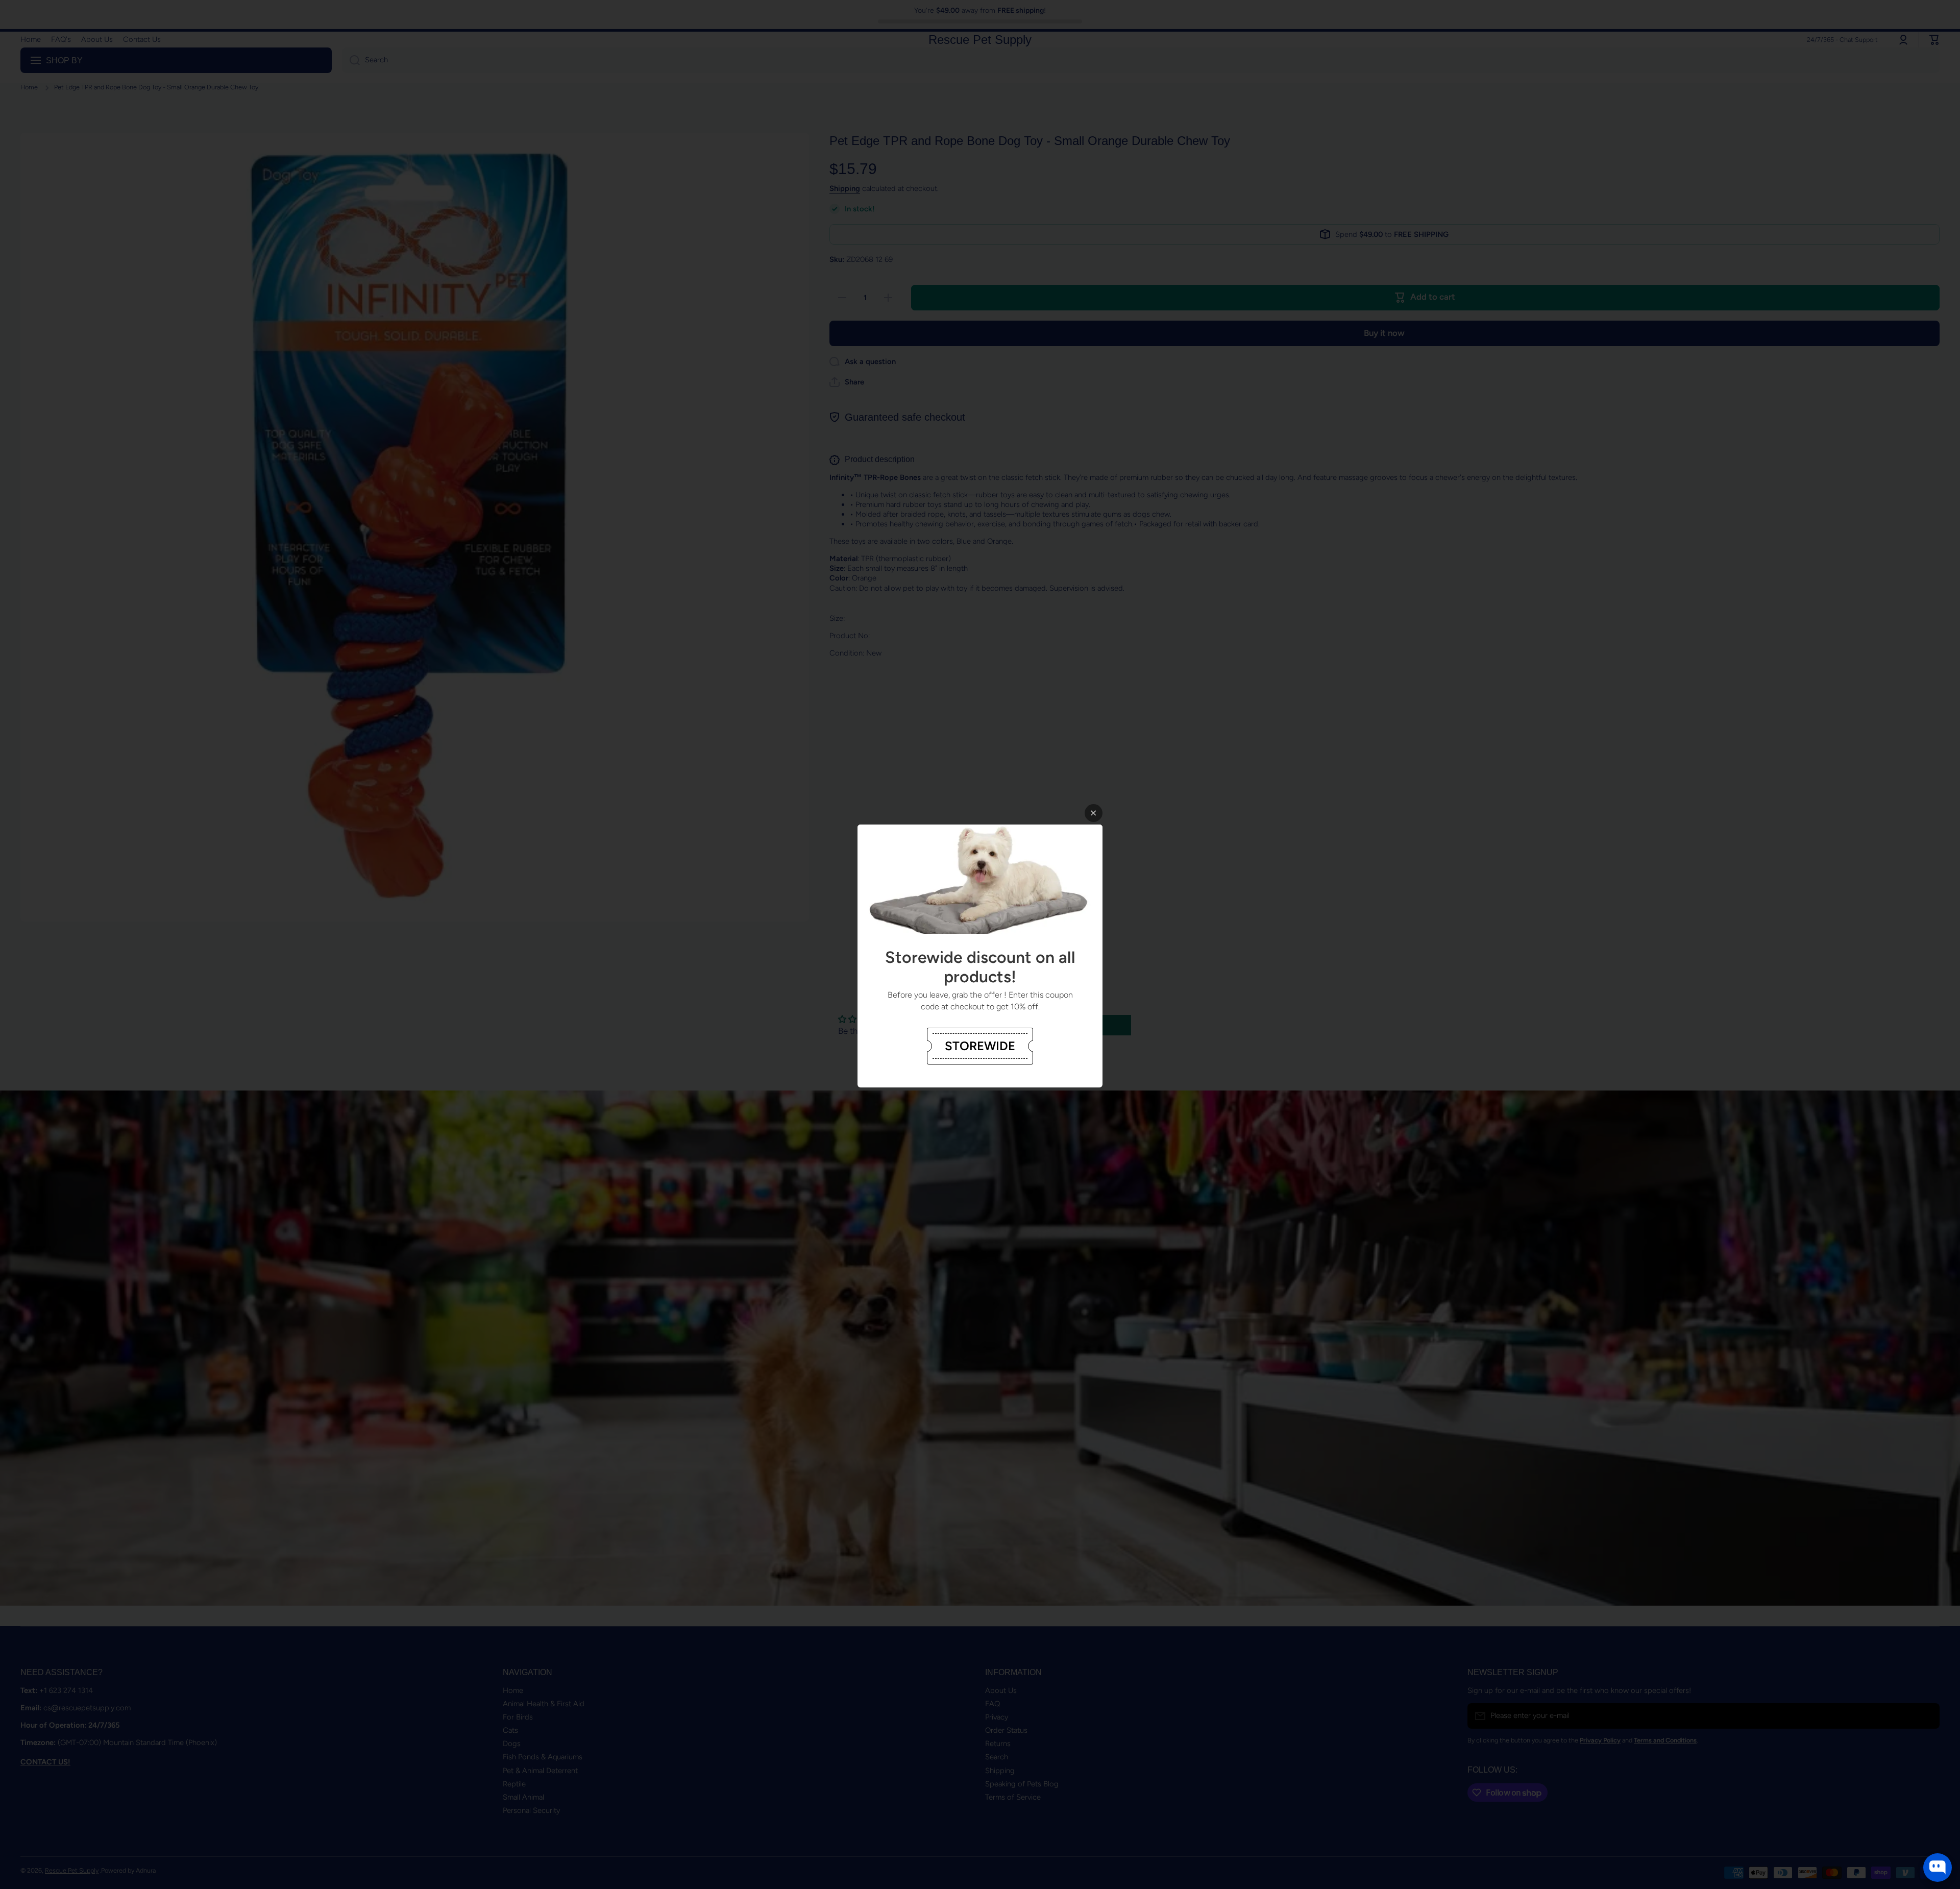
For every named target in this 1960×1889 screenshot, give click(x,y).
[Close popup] (1094, 813)
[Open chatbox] (1938, 1868)
